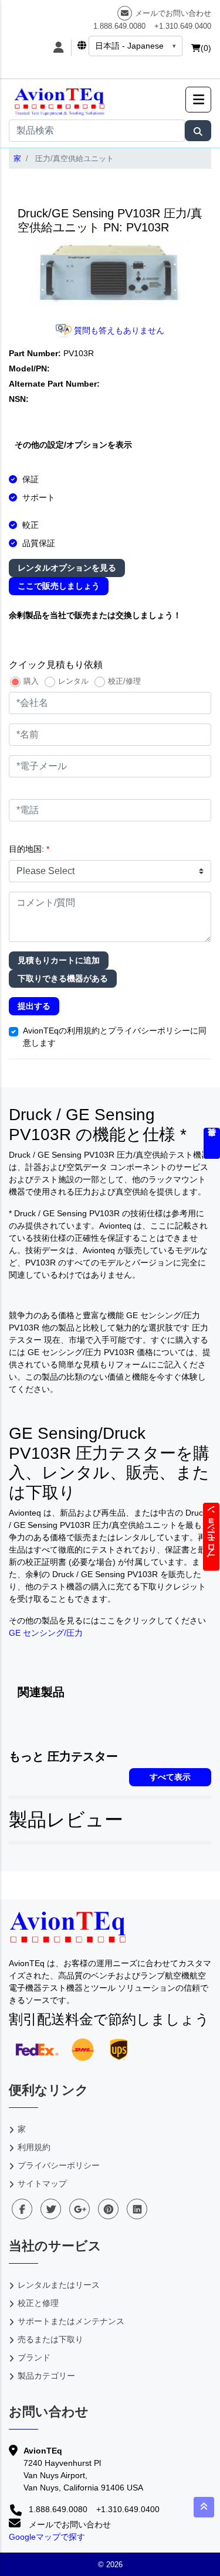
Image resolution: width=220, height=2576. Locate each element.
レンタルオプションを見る (67, 568)
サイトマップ (42, 2183)
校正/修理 (124, 681)
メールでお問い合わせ (173, 13)
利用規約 (34, 2147)
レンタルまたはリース (59, 2285)
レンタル (73, 681)
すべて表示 (170, 1777)
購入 (31, 681)
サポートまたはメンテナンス (71, 2321)
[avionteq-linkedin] (137, 2209)
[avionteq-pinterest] (108, 2209)
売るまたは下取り (50, 2339)
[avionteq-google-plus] (79, 2209)
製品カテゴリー (46, 2376)
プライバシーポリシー (59, 2165)
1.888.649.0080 (119, 26)
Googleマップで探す (47, 2537)
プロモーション (211, 1537)
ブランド (34, 2357)
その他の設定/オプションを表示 (73, 445)
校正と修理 (38, 2303)
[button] (198, 100)
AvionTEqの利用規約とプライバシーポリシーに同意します (115, 1037)
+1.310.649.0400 (183, 26)
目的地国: (29, 849)
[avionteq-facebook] (22, 2209)
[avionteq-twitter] (51, 2209)
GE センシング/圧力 (46, 1633)
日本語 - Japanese (129, 46)
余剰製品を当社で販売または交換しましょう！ (95, 615)
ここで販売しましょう (59, 586)
